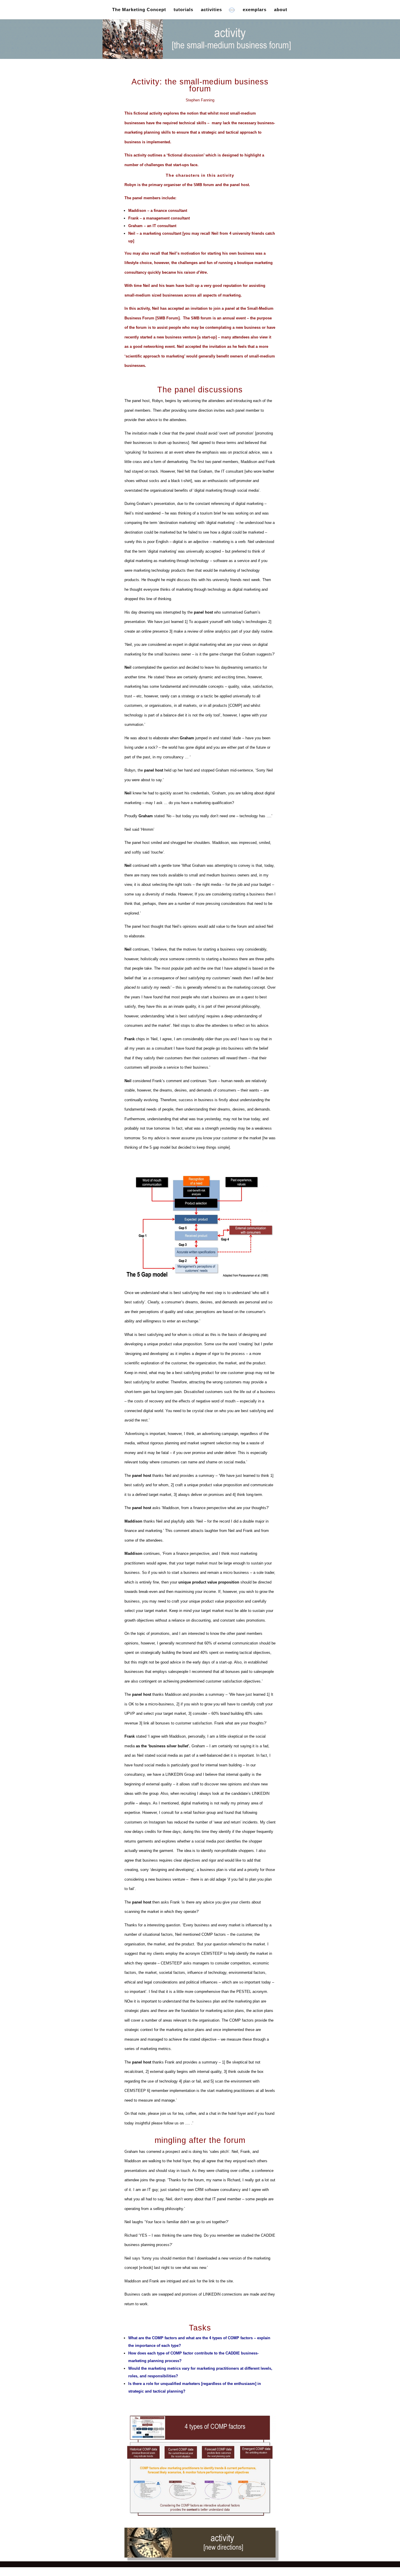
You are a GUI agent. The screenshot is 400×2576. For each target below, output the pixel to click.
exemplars (255, 10)
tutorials (183, 10)
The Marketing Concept (139, 10)
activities (211, 10)
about (281, 10)
